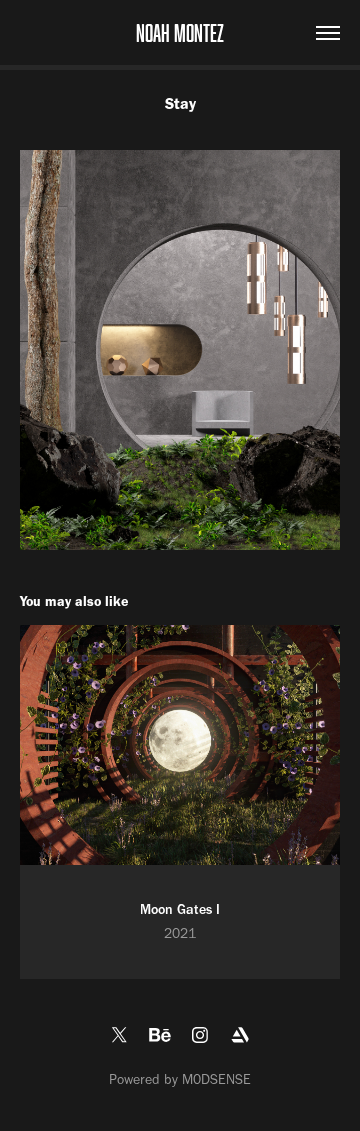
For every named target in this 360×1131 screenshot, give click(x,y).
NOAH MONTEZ (180, 32)
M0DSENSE (216, 1079)
